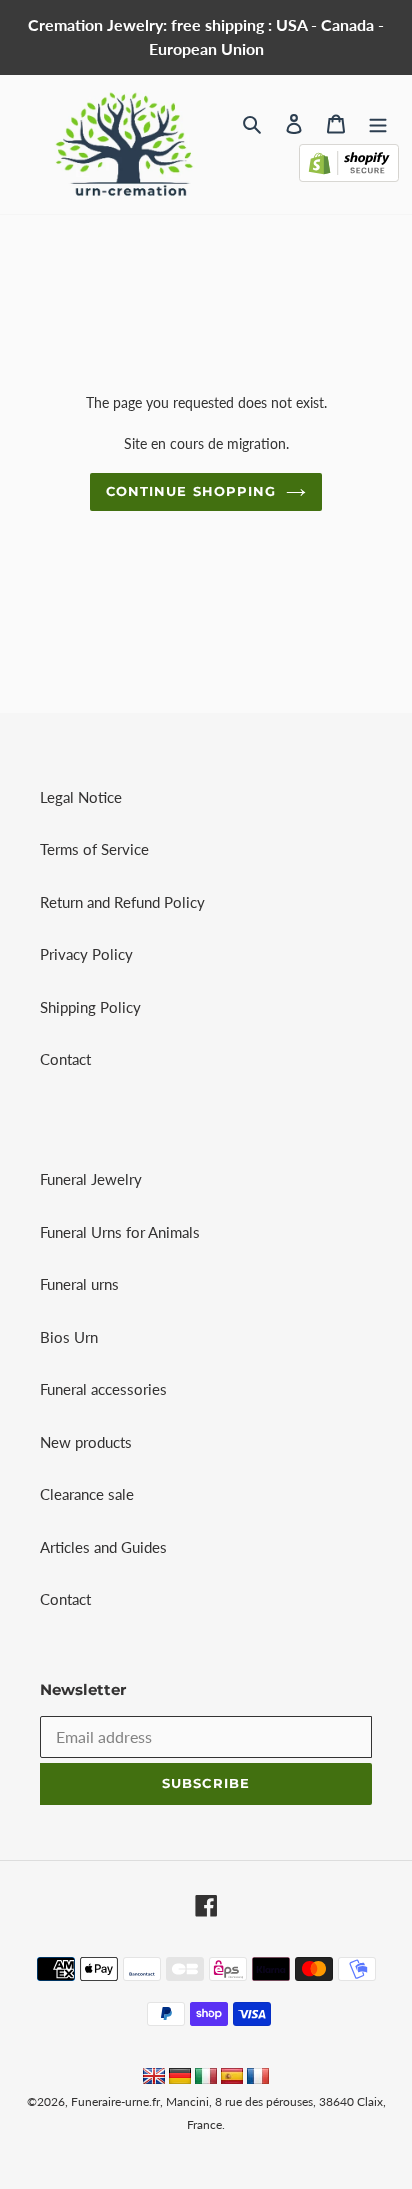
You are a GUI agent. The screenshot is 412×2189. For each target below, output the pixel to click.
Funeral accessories (103, 1389)
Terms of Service (94, 849)
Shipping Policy (90, 1007)
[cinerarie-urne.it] (206, 2078)
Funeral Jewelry (91, 1179)
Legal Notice (81, 797)
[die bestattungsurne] (180, 2078)
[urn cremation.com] (154, 2078)
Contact (65, 1059)
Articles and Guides (103, 1547)
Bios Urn (69, 1337)
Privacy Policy (86, 954)
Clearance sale (87, 1494)
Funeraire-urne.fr (115, 2101)
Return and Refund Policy (122, 902)
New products (86, 1442)
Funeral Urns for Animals (120, 1232)
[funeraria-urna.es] (234, 2078)
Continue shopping (191, 491)
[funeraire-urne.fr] (258, 2078)
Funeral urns (79, 1284)
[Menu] (378, 122)
